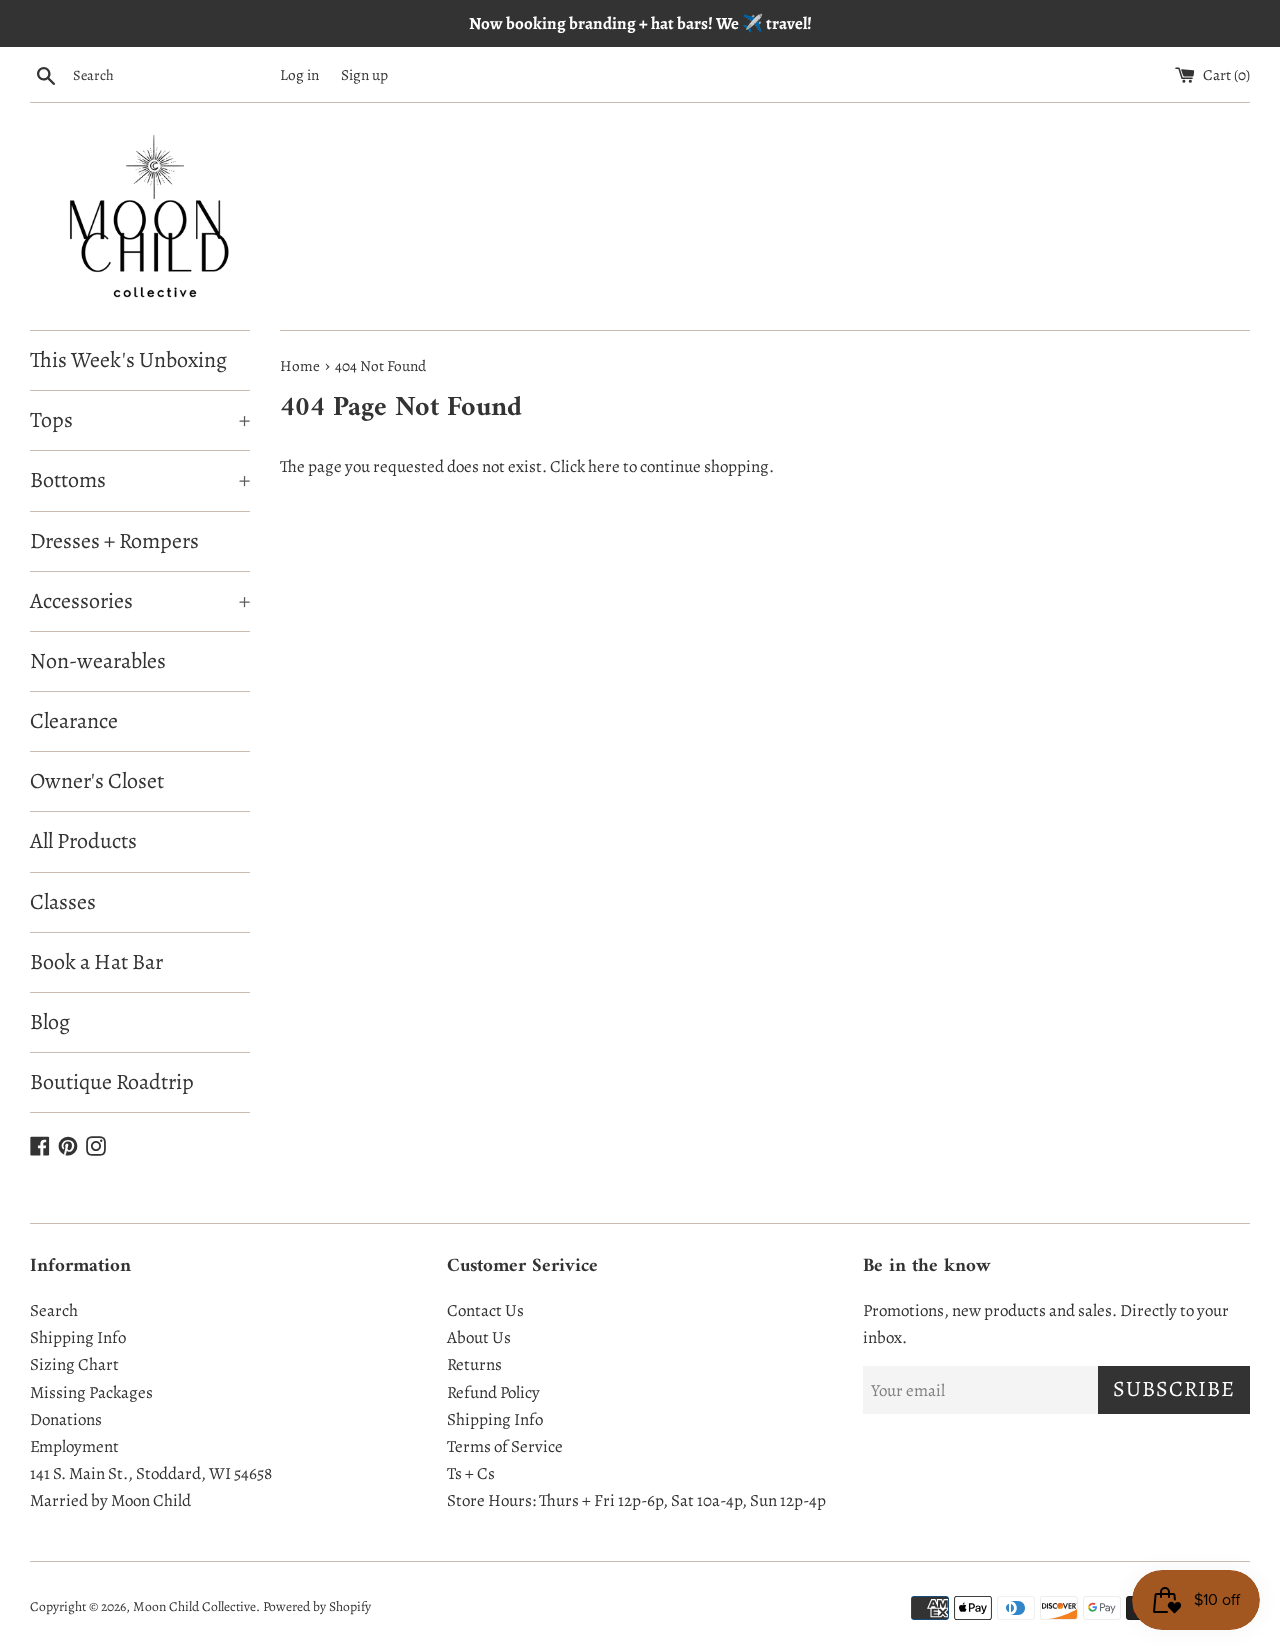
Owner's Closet (97, 781)
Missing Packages (91, 1392)
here (604, 466)
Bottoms (140, 480)
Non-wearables (98, 661)
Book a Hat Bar (96, 962)
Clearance (74, 721)
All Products (83, 841)
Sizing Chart (74, 1364)
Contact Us (485, 1310)
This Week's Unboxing (128, 360)
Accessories (140, 601)
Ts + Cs (471, 1473)
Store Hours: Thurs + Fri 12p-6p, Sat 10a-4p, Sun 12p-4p (636, 1500)
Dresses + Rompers (114, 541)
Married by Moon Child (110, 1500)
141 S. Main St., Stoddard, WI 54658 (151, 1473)
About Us (479, 1337)
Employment (74, 1446)
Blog (50, 1022)
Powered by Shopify (317, 1606)
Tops (140, 420)
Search (54, 1310)
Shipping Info (78, 1337)
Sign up (364, 74)
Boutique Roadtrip (112, 1082)
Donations (66, 1419)
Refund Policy (493, 1392)
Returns (474, 1364)
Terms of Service (505, 1446)
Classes (63, 902)
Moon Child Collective (194, 1606)
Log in (299, 74)
